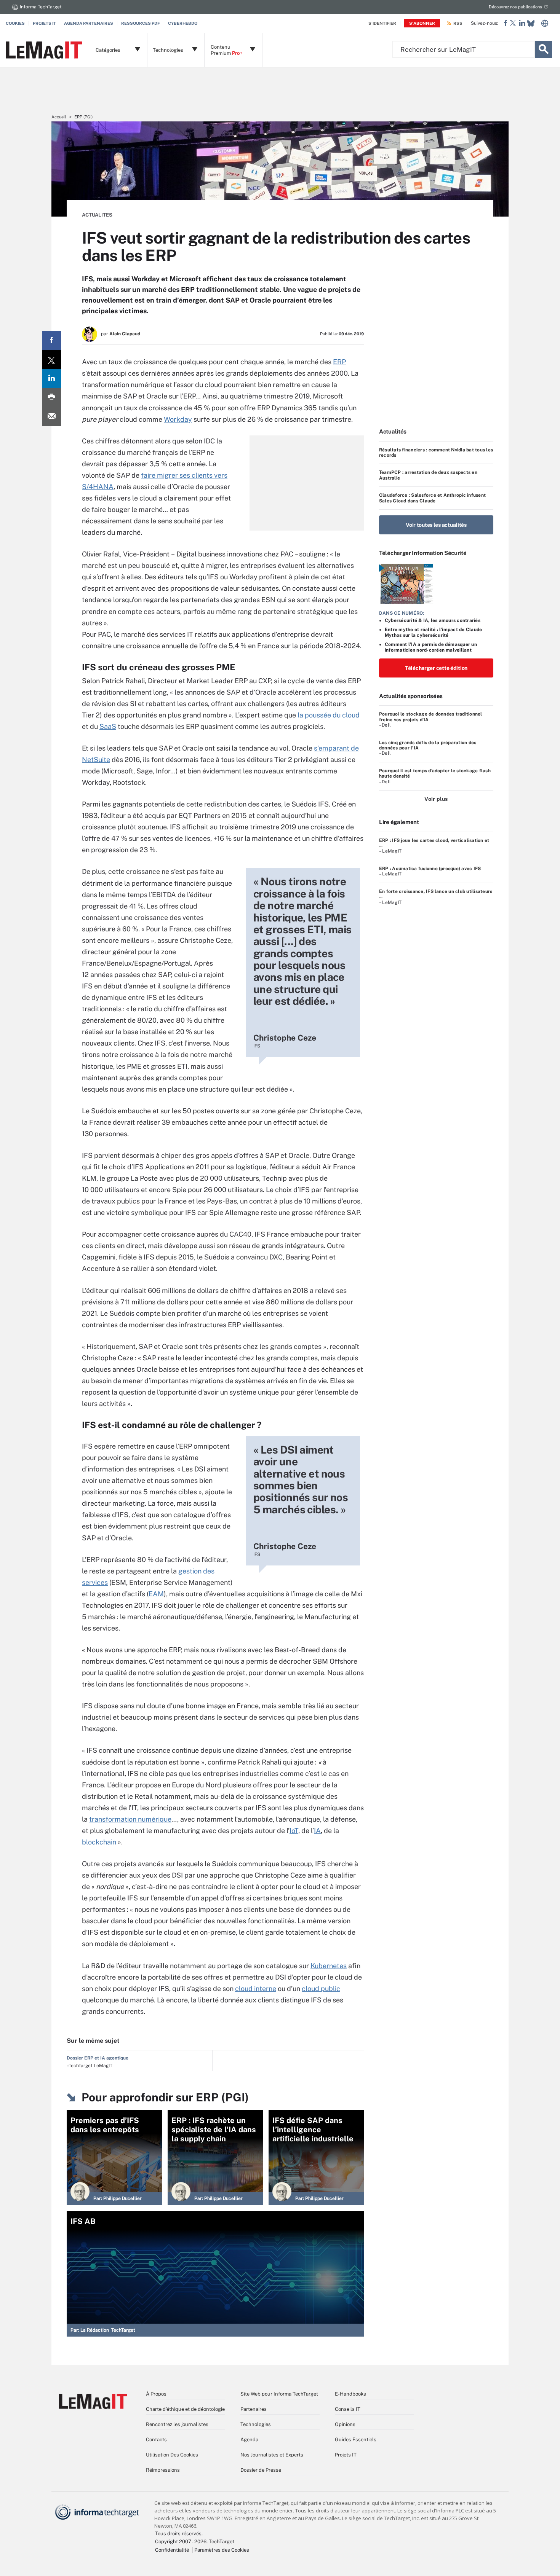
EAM (156, 1594)
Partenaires (254, 2409)
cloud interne (256, 1989)
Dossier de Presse (261, 2470)
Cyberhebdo (183, 23)
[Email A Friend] (51, 417)
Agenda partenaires (89, 23)
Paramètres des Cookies (222, 2550)
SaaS (108, 726)
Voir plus (436, 799)
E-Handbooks (350, 2394)
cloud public (321, 1989)
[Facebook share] (51, 341)
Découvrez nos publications (515, 7)
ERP (339, 362)
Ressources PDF (141, 23)
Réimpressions (163, 2470)
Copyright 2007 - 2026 (181, 2542)
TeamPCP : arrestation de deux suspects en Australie (428, 475)
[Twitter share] (51, 360)
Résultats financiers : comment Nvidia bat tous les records (436, 453)
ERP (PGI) (83, 117)
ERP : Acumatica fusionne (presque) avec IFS (430, 869)
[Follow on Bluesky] (531, 23)
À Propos (156, 2394)
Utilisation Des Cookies (172, 2455)
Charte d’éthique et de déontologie (185, 2409)
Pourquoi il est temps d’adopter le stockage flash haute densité (435, 773)
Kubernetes (329, 1966)
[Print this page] (51, 398)
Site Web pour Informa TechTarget (279, 2394)
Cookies (15, 23)
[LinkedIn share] (51, 379)
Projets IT (44, 23)
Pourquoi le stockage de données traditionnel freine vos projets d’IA (431, 717)
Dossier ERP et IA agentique (98, 2058)
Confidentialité (172, 2550)
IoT (294, 1831)
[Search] (543, 49)
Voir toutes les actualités (436, 525)
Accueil (59, 117)
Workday (178, 419)
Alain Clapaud (125, 334)
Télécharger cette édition (436, 668)
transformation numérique (130, 1819)
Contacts (156, 2440)
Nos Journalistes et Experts (272, 2455)
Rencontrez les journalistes (177, 2424)
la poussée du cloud (329, 715)
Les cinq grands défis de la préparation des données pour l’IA (428, 745)
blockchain (99, 1842)
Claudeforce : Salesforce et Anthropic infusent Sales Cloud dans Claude (432, 498)
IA (317, 1831)
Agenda (249, 2440)
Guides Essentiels (356, 2440)
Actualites (97, 215)
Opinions (345, 2424)
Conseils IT (348, 2409)
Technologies (256, 2424)
